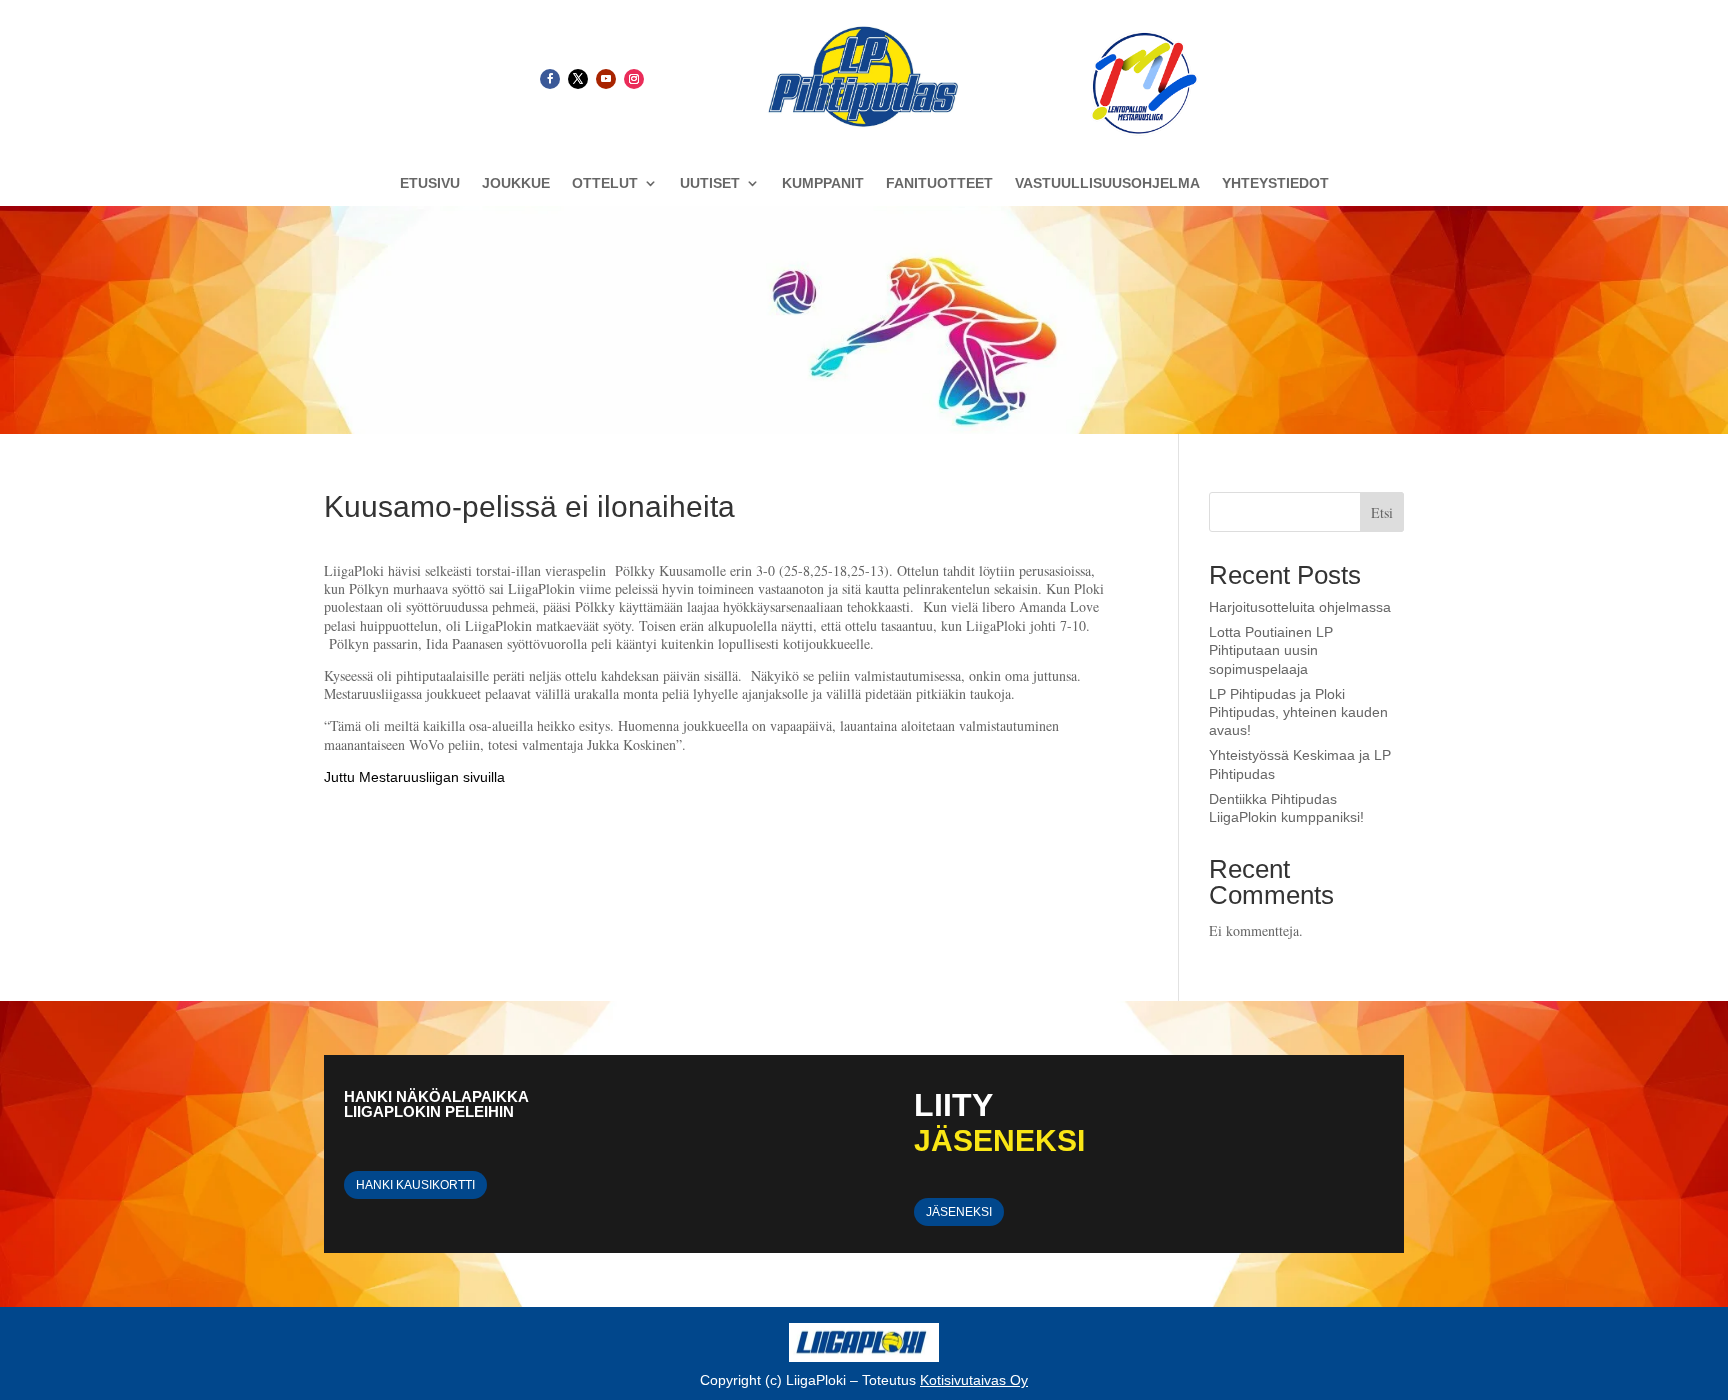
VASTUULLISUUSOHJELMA (1107, 183)
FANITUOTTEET (939, 183)
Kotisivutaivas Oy (974, 1380)
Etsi (1382, 512)
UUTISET (710, 183)
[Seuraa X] (578, 79)
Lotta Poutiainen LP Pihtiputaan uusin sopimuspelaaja (1271, 650)
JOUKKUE (516, 183)
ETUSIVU (430, 183)
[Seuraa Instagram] (634, 79)
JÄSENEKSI (959, 1212)
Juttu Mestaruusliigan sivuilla (414, 777)
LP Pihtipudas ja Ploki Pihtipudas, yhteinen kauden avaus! (1298, 712)
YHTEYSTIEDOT (1275, 183)
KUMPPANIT (823, 183)
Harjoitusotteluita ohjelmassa (1300, 607)
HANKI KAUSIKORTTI (415, 1185)
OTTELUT (605, 183)
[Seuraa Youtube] (606, 79)
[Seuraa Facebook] (550, 79)
